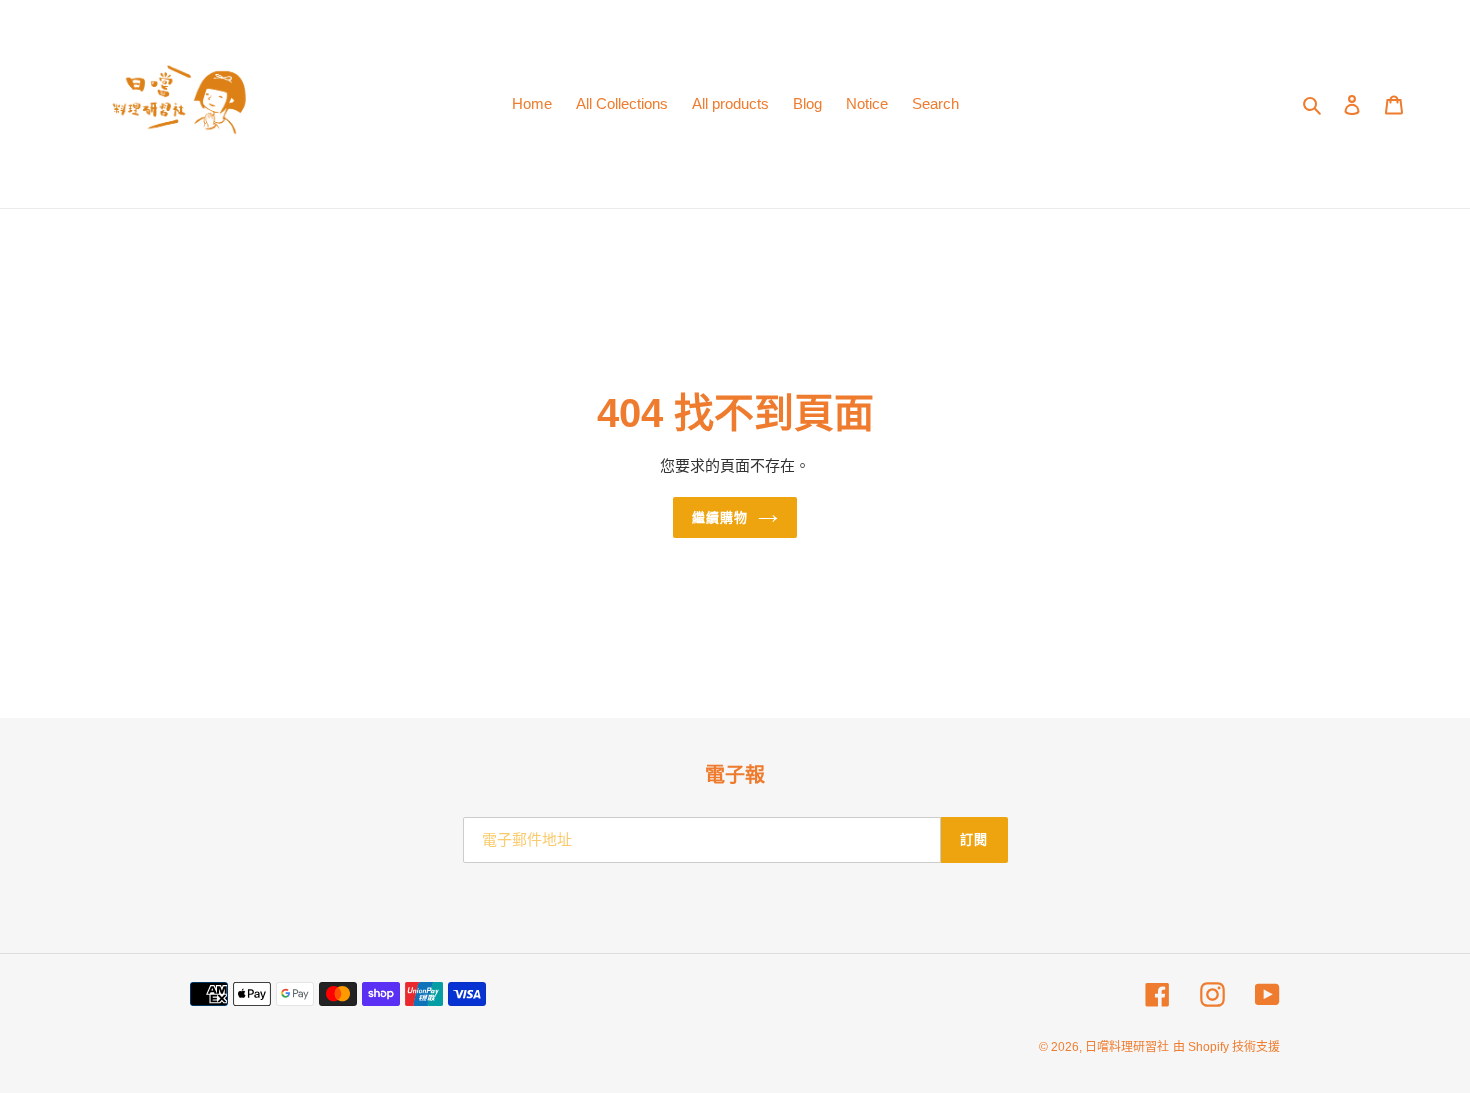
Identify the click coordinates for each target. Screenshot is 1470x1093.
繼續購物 (720, 517)
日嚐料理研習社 (1127, 1047)
